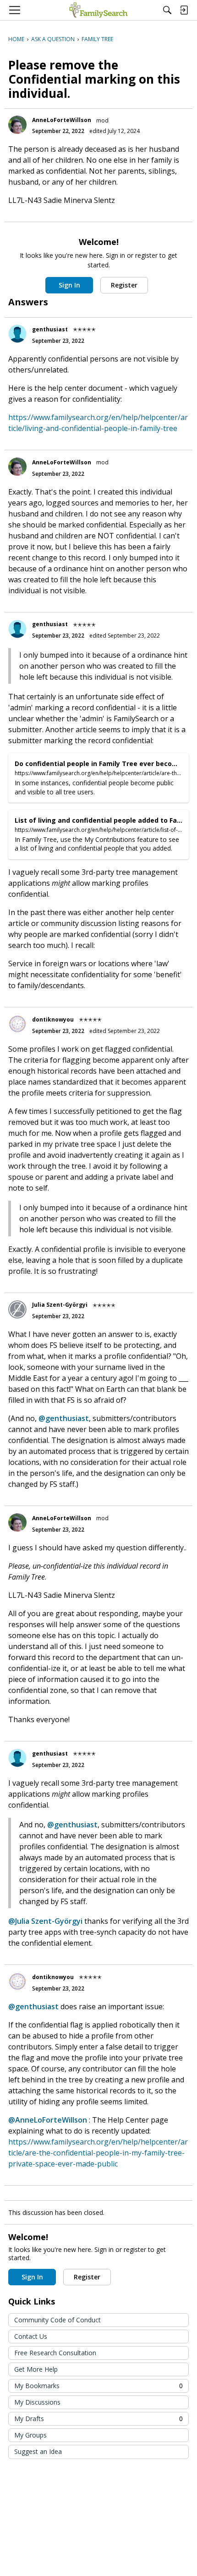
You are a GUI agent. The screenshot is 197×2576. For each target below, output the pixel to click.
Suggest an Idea (38, 2451)
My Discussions (37, 2402)
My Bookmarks (98, 2386)
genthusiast (50, 329)
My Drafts (98, 2419)
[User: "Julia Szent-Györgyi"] (17, 1309)
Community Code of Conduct (57, 2320)
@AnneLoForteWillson (48, 2120)
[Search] (167, 10)
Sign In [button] (69, 285)
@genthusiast (64, 1418)
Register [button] (124, 285)
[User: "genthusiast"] (17, 334)
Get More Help (36, 2369)
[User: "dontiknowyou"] (17, 1024)
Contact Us (31, 2336)
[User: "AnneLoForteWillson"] (17, 125)
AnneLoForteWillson (62, 120)
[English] (98, 10)
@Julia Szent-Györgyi (45, 1921)
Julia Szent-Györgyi (60, 1305)
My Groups (30, 2435)
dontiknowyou (53, 1019)
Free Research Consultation (55, 2353)
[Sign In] (184, 10)
